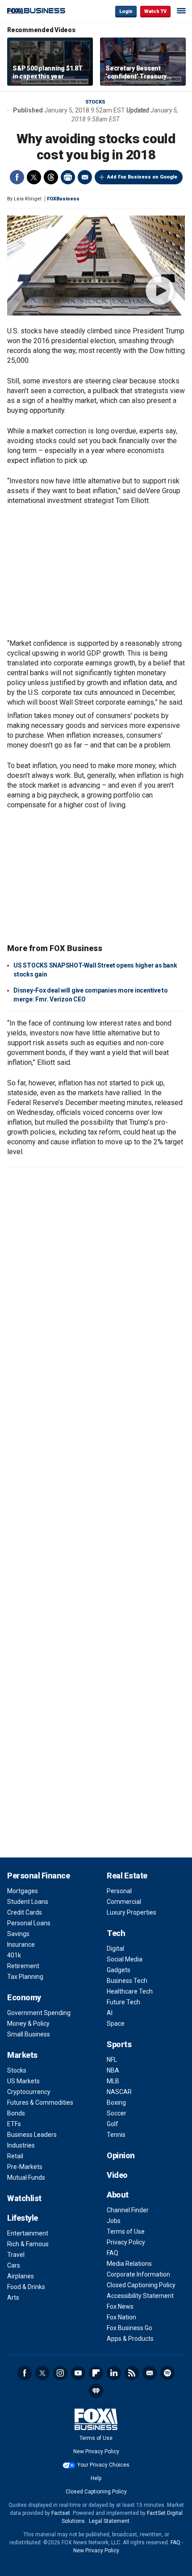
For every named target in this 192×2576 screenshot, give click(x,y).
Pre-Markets (25, 2167)
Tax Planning (25, 1977)
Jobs (114, 2221)
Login (126, 11)
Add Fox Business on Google (142, 177)
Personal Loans (29, 1923)
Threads (51, 177)
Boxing (116, 2102)
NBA (113, 2070)
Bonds (16, 2113)
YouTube (78, 2373)
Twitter (34, 177)
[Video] (96, 266)
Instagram (60, 2373)
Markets (22, 2055)
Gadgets (119, 1970)
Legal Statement (109, 2521)
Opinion (121, 2155)
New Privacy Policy (96, 2451)
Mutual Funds (26, 2177)
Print (68, 177)
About (118, 2195)
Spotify (167, 2373)
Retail (15, 2156)
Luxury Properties (131, 1912)
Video (117, 2175)
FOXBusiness (63, 199)
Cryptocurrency (29, 2092)
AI (110, 2013)
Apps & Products (130, 2339)
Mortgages (23, 1891)
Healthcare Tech (130, 1991)
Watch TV (155, 11)
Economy (24, 1997)
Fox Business (36, 11)
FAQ (113, 2253)
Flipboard (96, 2373)
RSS (132, 2373)
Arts (13, 2298)
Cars (14, 2265)
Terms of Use (126, 2231)
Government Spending (39, 2013)
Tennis (116, 2135)
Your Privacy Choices (103, 2465)
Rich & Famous (28, 2244)
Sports (119, 2044)
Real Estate (127, 1876)
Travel (16, 2255)
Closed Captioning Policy (141, 2285)
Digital (115, 1949)
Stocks (95, 102)
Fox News (120, 2306)
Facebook (17, 177)
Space (116, 2023)
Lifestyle (23, 2218)
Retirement (23, 1966)
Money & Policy (28, 2023)
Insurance (21, 1944)
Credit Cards (25, 1912)
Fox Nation (121, 2317)
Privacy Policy (126, 2242)
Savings (18, 1934)
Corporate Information (138, 2274)
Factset (61, 2513)
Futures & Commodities (40, 2102)
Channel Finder (128, 2210)
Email (85, 177)
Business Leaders (32, 2135)
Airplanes (21, 2276)
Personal (119, 1891)
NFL (112, 2060)
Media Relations (129, 2264)
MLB (113, 2081)
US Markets (23, 2081)
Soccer (117, 2113)
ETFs (14, 2124)
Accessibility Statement (140, 2296)
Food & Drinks (26, 2287)
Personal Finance (38, 1876)
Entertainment (28, 2233)
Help (96, 2478)
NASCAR (119, 2092)
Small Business (29, 2034)
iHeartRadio (96, 2391)
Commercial (124, 1902)
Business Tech (127, 1981)
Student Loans (28, 1902)
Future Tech (123, 2002)
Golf (113, 2124)
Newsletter (150, 2373)
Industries (21, 2145)
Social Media (125, 1959)
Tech (116, 1933)
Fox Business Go (129, 2328)
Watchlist (24, 2198)
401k (14, 1955)
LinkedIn (114, 2373)
